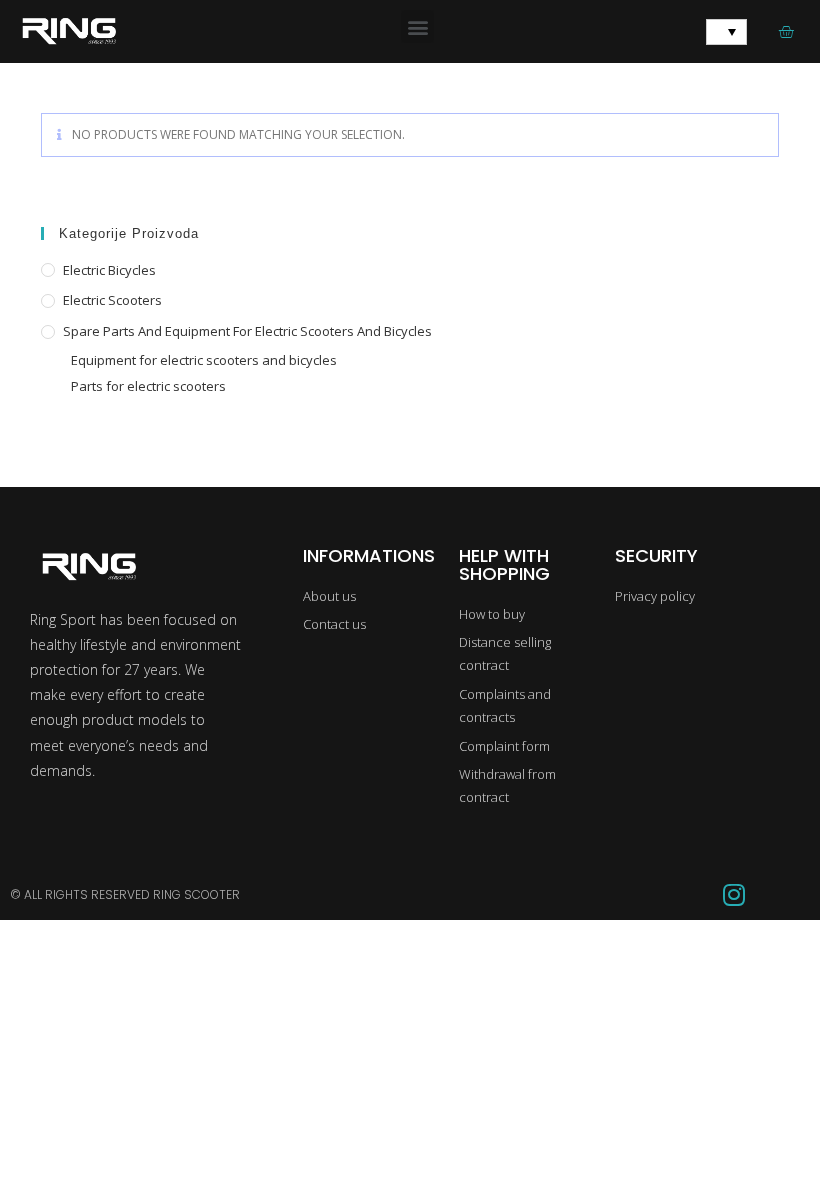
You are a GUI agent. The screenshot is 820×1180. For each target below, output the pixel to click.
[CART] (786, 31)
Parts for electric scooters (148, 386)
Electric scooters (112, 300)
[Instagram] (734, 895)
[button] (417, 26)
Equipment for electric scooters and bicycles (204, 360)
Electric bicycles (109, 270)
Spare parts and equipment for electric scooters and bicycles (247, 331)
